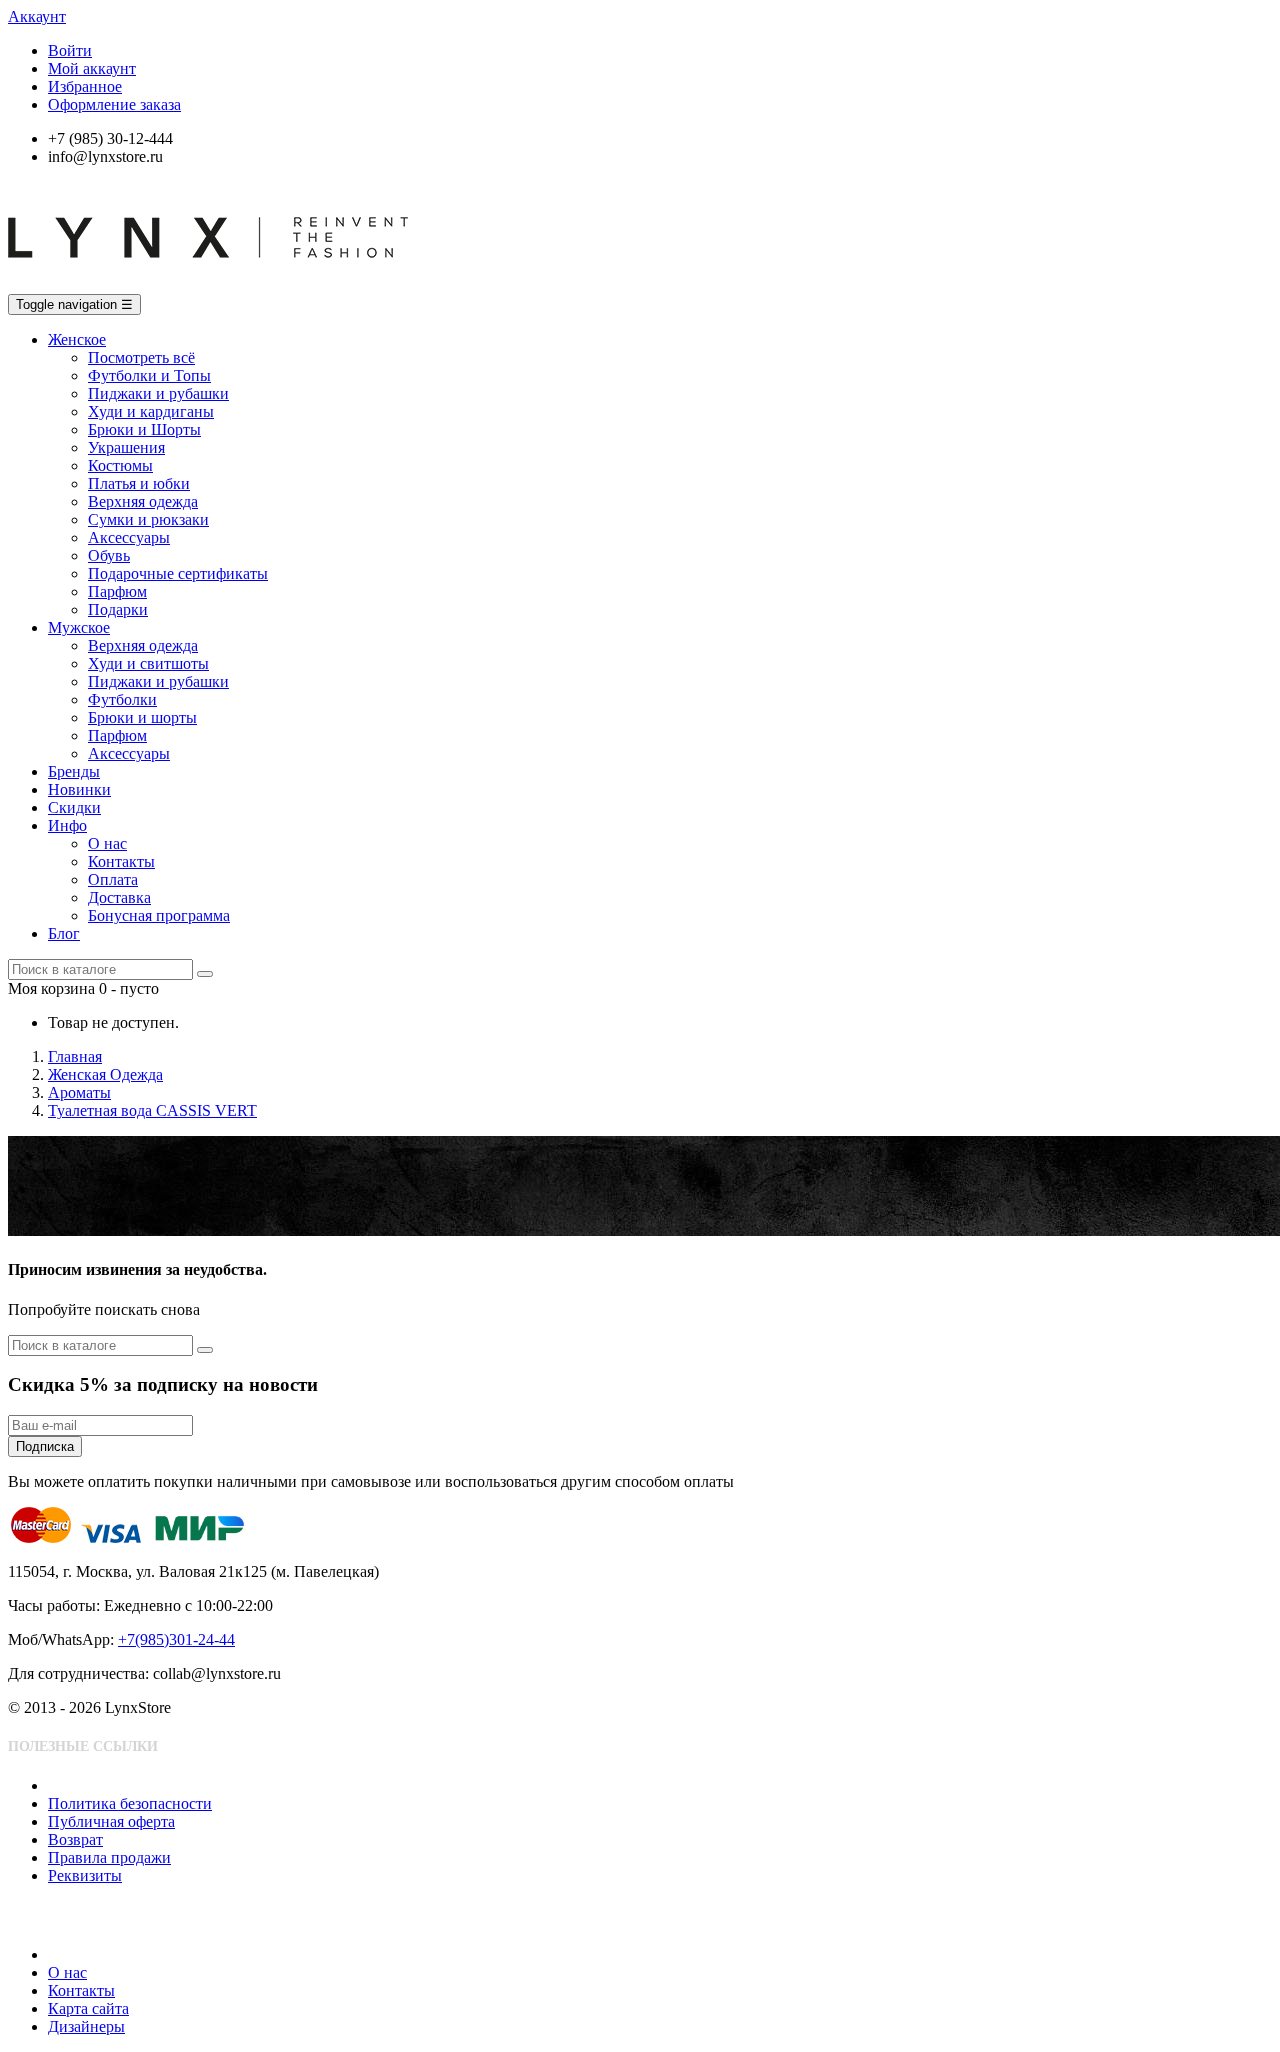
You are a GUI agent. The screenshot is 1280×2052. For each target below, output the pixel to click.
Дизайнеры (86, 2026)
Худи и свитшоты (148, 663)
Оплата (113, 879)
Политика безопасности (130, 1803)
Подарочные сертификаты (178, 573)
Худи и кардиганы (151, 411)
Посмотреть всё (141, 357)
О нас (107, 843)
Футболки (122, 699)
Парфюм (117, 591)
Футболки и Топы (149, 375)
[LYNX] (208, 284)
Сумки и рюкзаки (148, 519)
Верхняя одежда (143, 501)
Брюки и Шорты (144, 429)
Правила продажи (109, 1857)
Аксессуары (129, 537)
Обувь (109, 555)
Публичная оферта (111, 1821)
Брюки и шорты (142, 717)
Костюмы (120, 465)
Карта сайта (88, 2008)
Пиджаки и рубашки (158, 393)
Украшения (126, 447)
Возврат (75, 1839)
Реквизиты (85, 1875)
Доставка (119, 897)
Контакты (121, 861)
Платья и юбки (139, 483)
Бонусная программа (159, 915)
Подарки (118, 609)
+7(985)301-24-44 (176, 1639)
